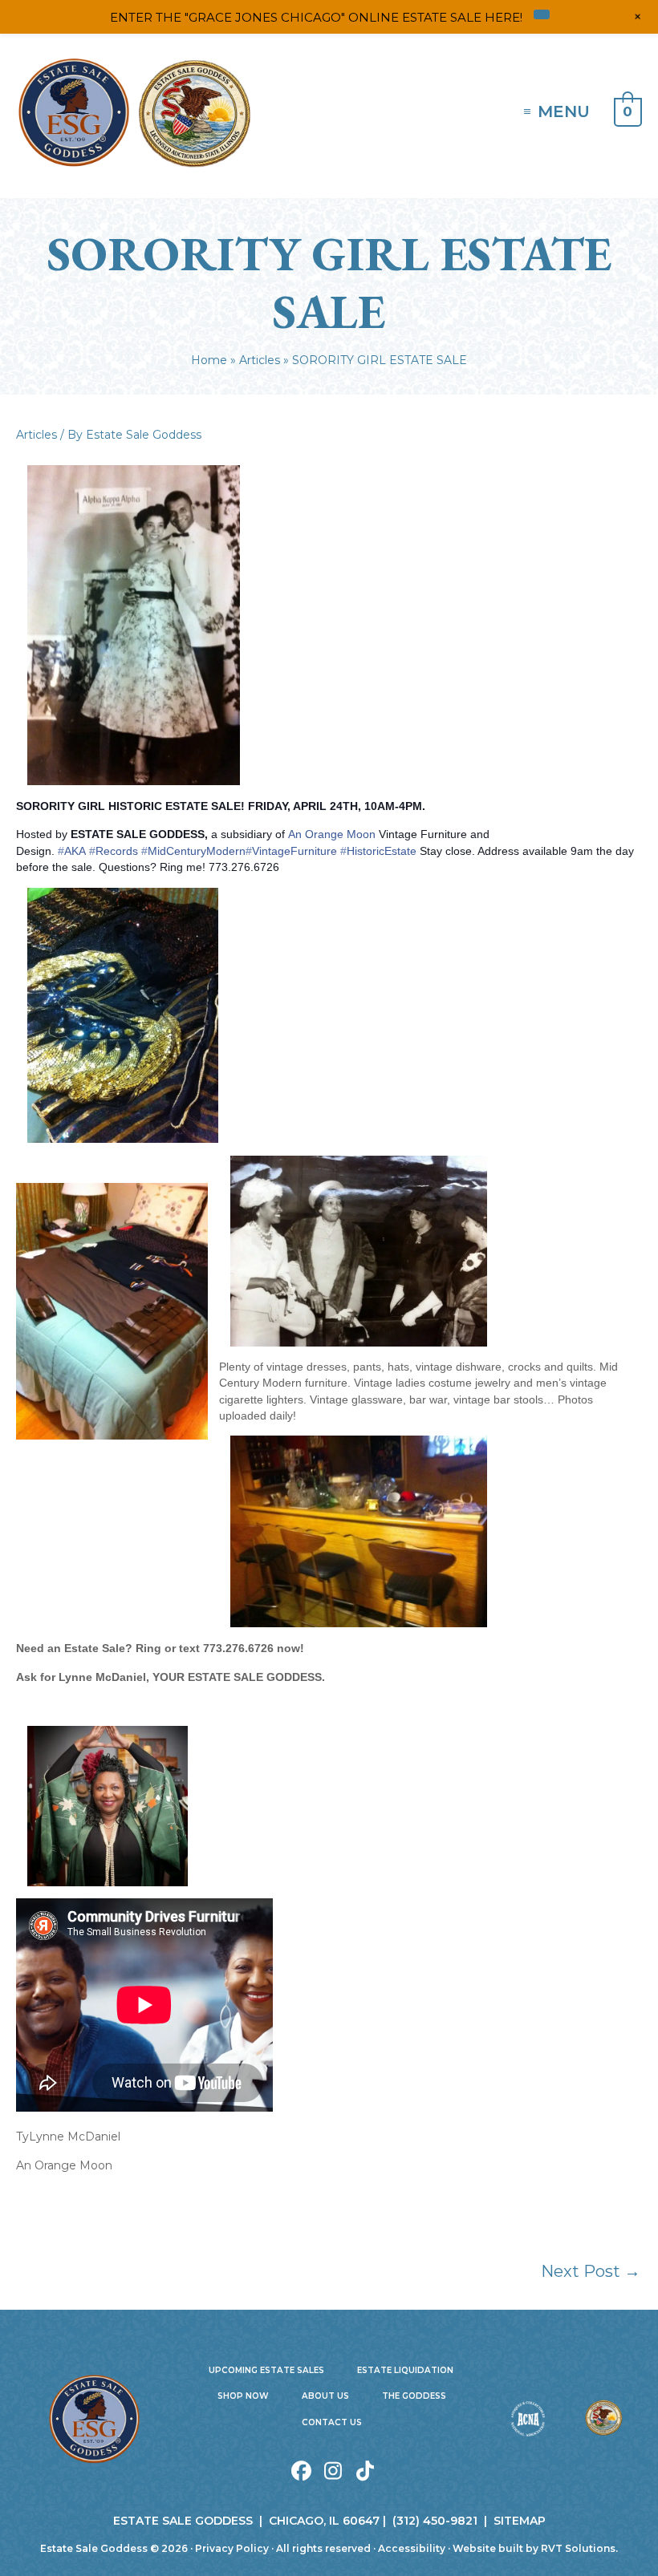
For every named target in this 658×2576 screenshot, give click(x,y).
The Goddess (414, 2396)
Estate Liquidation (405, 2370)
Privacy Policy (232, 2548)
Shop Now (243, 2396)
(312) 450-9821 (435, 2521)
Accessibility (412, 2548)
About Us (325, 2396)
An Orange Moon (332, 834)
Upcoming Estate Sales (266, 2370)
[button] (301, 2471)
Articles (37, 435)
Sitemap (520, 2521)
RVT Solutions (578, 2548)
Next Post (591, 2271)
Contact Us (332, 2422)
